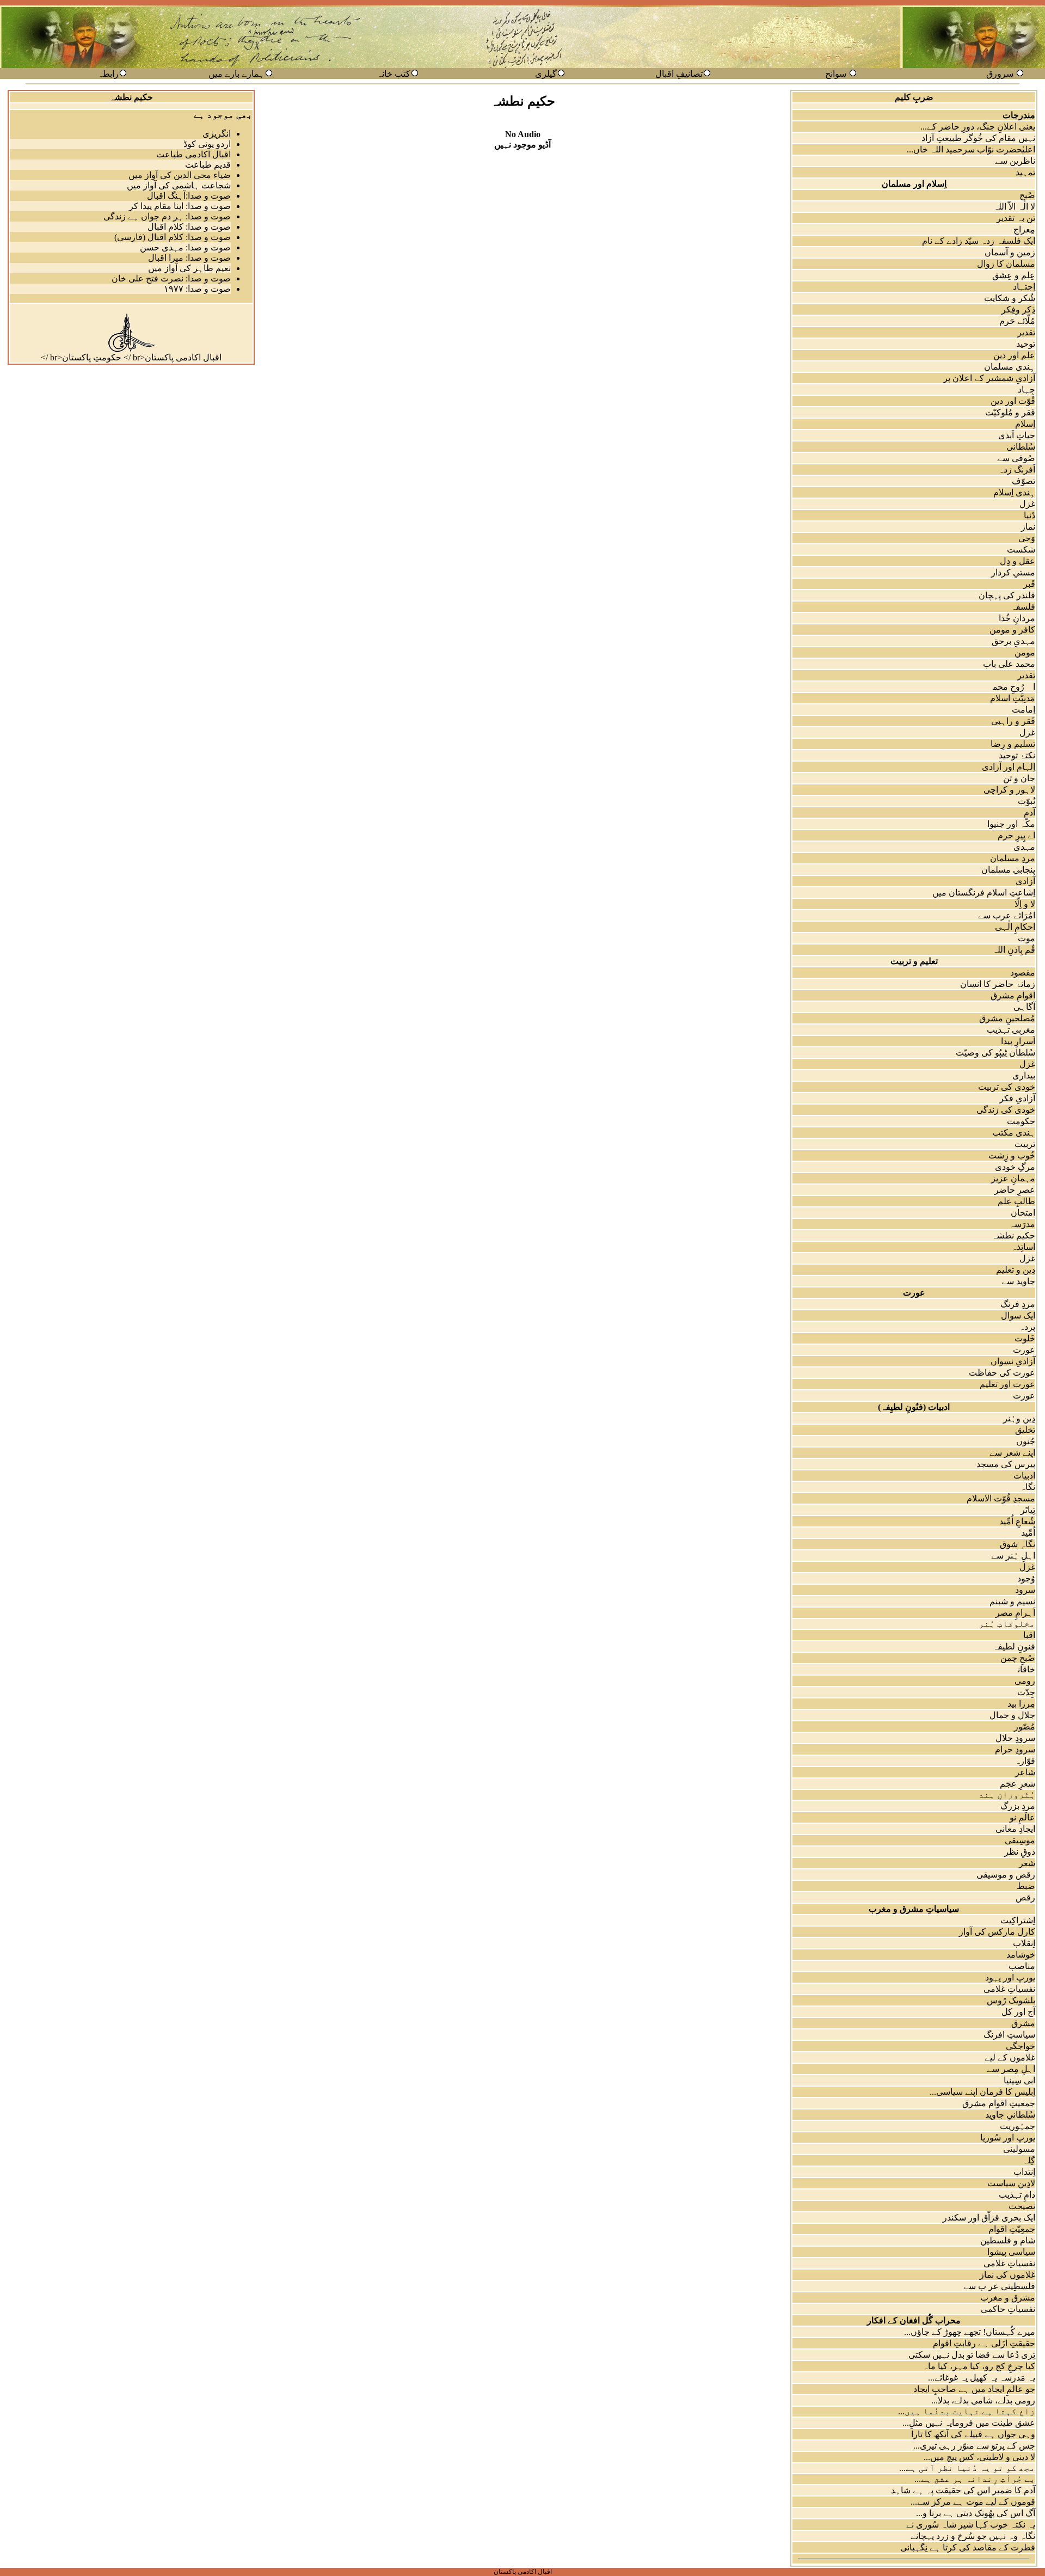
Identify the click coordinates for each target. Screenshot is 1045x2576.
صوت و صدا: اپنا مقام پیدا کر (180, 206)
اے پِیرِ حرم (1016, 835)
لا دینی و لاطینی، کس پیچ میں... (979, 2457)
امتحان (1023, 1213)
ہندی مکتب (1014, 1133)
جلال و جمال (1012, 1715)
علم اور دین (1014, 355)
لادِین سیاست (1011, 2183)
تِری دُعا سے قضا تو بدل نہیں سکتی (972, 2355)
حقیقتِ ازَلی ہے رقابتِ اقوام (984, 2343)
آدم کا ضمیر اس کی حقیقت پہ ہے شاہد (963, 2490)
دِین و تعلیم (1016, 1270)
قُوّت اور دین (1013, 401)
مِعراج (1024, 229)
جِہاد (1026, 390)
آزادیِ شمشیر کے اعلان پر (989, 378)
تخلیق (1025, 1430)
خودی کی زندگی (1006, 1110)
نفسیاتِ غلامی (1009, 1989)
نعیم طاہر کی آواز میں (189, 268)
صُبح (1027, 195)
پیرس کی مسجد (1006, 1464)
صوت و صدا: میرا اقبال (189, 258)
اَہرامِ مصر (1015, 1613)
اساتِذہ (1023, 1247)
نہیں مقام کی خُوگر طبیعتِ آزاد (978, 138)
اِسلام (1025, 424)
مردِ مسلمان (1013, 858)
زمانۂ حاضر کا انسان (998, 984)
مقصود (1023, 973)
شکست (1021, 550)
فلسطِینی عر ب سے (999, 2286)
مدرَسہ (1022, 1224)
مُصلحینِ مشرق (1007, 1018)
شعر (1027, 1863)
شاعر (1025, 1772)
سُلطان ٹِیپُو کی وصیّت (995, 1053)
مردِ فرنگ (1018, 1304)
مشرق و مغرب (1008, 2298)
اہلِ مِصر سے (1011, 2069)
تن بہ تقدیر (1016, 218)
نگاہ (1028, 1487)
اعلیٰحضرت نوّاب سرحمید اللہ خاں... (971, 149)
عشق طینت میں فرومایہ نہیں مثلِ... (969, 2423)
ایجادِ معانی (1015, 1829)
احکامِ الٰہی (1015, 927)
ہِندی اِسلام (1014, 492)
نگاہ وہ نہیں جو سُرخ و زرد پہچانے (973, 2536)
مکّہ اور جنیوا (1011, 824)
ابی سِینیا (1019, 2080)
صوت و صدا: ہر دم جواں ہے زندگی (167, 216)
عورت (1024, 1350)
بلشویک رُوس (1011, 2000)
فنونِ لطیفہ (1014, 1646)
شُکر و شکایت (1010, 298)
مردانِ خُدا (1017, 618)
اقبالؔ (1023, 1635)
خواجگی (1021, 2046)
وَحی (1027, 538)
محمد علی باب (1009, 664)
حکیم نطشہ (1013, 1235)
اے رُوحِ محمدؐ (1007, 687)
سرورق (1000, 74)
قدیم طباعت (208, 165)
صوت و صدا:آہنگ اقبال (189, 196)
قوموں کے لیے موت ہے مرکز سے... (973, 2502)
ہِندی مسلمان (1010, 367)
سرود (1025, 1590)
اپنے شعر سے (1012, 1453)
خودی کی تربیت (1007, 1087)
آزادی (1025, 881)
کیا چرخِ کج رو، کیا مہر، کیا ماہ (979, 2366)
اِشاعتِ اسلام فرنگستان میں (984, 893)
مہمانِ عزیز (1013, 1178)
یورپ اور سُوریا (1008, 2138)
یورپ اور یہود (1010, 1977)
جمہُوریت (1018, 2126)
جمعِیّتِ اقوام (1012, 2229)
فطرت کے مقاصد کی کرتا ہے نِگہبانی (968, 2547)
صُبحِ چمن (1018, 1658)
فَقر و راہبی (1013, 721)
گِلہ (1029, 2160)
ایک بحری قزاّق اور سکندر (989, 2218)
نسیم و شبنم (1012, 1601)
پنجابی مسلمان (1008, 870)
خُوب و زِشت (1012, 1155)
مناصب (1022, 1966)
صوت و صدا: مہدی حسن (185, 247)
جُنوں (1026, 1441)
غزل (1027, 504)
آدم (1029, 812)
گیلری (546, 74)
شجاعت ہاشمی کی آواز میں (179, 185)
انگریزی (217, 134)
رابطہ (108, 74)
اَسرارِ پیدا (1018, 1041)
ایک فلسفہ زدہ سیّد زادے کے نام (979, 241)
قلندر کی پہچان (1007, 595)
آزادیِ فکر (1017, 1098)
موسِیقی (1020, 1840)
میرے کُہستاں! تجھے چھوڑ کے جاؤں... (970, 2332)
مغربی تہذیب (1011, 1030)
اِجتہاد (1024, 287)
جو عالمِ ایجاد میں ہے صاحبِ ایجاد (974, 2389)
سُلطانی (1021, 447)
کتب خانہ (394, 74)
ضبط (1026, 1886)
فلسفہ (1023, 607)
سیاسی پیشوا (1011, 2252)
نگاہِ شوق (1018, 1544)
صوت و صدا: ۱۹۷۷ (197, 289)
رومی (1025, 1681)
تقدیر (1026, 332)
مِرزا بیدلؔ (1015, 1704)
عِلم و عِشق (1014, 275)
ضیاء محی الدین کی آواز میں (180, 175)
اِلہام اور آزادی (1009, 767)
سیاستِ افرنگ (1009, 2035)
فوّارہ (1025, 1761)
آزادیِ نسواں (1013, 1361)
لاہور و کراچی (1009, 790)
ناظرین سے (1015, 161)
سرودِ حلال (1015, 1738)
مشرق (1023, 2023)
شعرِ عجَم (1018, 1784)
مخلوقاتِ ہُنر (1007, 1624)
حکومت (1021, 1121)
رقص (1025, 1897)
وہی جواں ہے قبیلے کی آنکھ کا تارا (973, 2434)
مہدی (1024, 847)
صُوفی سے (1016, 458)
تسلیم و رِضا (1013, 744)
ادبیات (1024, 1476)
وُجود (1026, 1578)
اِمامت (1024, 710)
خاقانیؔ (1020, 1669)
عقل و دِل (1018, 561)
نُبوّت (1026, 801)
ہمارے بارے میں (236, 74)
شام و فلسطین (1008, 2240)
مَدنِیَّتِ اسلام (1013, 698)
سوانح (836, 74)
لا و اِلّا (1025, 904)
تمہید (1025, 172)
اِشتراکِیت (1018, 1920)
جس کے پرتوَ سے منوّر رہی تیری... (974, 2446)
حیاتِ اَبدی (1017, 435)
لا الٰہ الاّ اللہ (1014, 207)
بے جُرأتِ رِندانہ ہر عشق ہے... (975, 2479)
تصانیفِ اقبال (679, 74)
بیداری (1024, 1075)
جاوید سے (1018, 1281)
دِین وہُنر (1019, 1418)
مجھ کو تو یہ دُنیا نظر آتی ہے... (967, 2468)
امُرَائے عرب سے (1007, 915)
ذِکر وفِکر (1018, 309)
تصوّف (1024, 481)
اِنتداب (1024, 2172)
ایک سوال (1018, 1315)
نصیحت (1022, 2206)
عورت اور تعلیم (1007, 1384)
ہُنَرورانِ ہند (1007, 1795)
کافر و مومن (1012, 630)
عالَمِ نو (1022, 1817)
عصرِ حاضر (1015, 1190)
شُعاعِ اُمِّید (1017, 1521)
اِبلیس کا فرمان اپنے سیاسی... (982, 2092)
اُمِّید (1028, 1533)
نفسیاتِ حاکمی (1008, 2309)
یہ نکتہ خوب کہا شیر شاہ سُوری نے (971, 2525)
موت (1026, 938)
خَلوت (1025, 1338)
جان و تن (1019, 778)
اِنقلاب (1024, 1943)
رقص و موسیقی (1006, 1875)
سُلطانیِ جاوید (1010, 2115)
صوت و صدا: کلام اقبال (189, 227)
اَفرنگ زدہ (1017, 470)
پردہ (1027, 1327)
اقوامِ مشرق (1013, 995)
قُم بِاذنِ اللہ (1014, 950)
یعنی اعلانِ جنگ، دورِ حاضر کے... (978, 127)
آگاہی (1024, 1007)
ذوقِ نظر (1020, 1852)
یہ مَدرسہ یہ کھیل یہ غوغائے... (982, 2378)
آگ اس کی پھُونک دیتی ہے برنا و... (976, 2513)
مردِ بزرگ (1018, 1806)
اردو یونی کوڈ (207, 144)
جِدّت (1026, 1692)
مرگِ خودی (1015, 1167)
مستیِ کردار (1013, 572)
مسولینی (1019, 2149)
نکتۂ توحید (1017, 755)
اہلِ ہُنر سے (1013, 1556)
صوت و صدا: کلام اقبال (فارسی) (173, 237)
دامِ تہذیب (1017, 2195)
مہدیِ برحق (1013, 641)
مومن (1025, 652)
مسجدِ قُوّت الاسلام (1001, 1498)
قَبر (1029, 584)
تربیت (1025, 1144)
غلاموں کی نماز (1007, 2275)
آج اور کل (1018, 2012)
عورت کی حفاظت (1002, 1373)
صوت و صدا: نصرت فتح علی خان (171, 278)
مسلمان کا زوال (1006, 264)
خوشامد (1021, 1955)
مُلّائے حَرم (1017, 321)
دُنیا (1029, 515)
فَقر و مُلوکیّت (1010, 412)
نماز (1028, 527)
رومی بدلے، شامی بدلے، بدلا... (983, 2400)
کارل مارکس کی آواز (997, 1932)
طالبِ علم (1016, 1201)
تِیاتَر (1028, 1510)
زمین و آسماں (1010, 252)
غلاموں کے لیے (1010, 2057)
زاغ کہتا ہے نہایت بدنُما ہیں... (967, 2411)
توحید (1026, 344)
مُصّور (1025, 1726)
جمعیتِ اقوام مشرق (999, 2103)
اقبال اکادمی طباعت (193, 154)
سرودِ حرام (1015, 1749)
